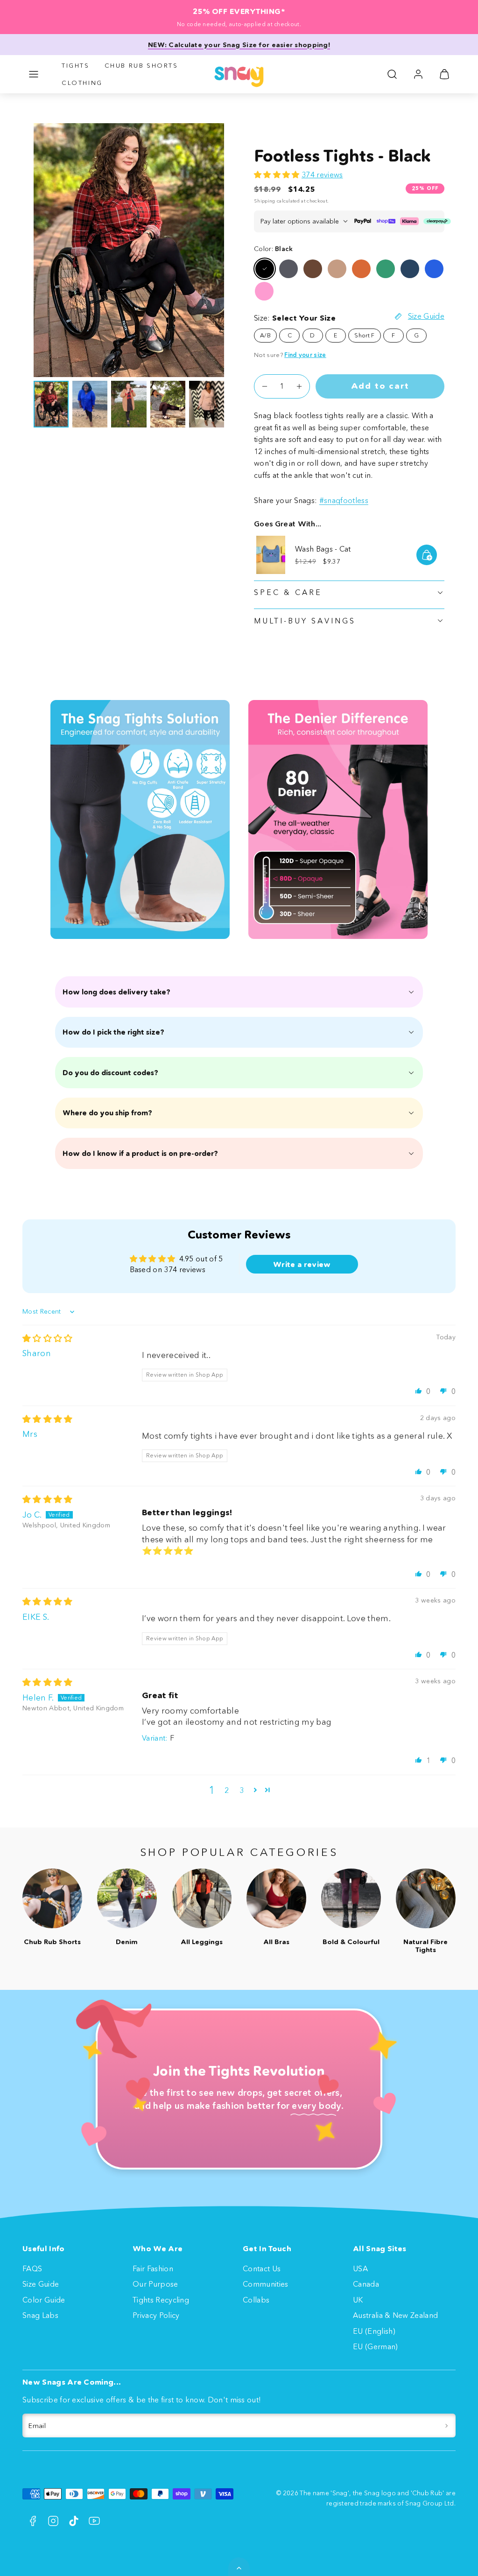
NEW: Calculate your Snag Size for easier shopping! (239, 45)
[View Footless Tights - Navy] (410, 269)
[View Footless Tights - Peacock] (434, 269)
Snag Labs (40, 2315)
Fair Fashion (153, 2268)
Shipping (265, 201)
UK (358, 2300)
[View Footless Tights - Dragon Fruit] (264, 291)
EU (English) (374, 2331)
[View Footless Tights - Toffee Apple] (361, 269)
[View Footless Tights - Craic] (386, 269)
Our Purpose (155, 2284)
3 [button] (242, 1790)
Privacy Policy (156, 2315)
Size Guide (41, 2284)
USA (360, 2268)
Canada (366, 2284)
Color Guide (44, 2300)
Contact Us (262, 2268)
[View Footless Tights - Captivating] (337, 269)
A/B (265, 335)
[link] (418, 74)
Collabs (256, 2300)
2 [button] (227, 1790)
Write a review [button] (302, 1264)
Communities (266, 2284)
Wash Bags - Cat (323, 549)
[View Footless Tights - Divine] (313, 269)
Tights (76, 65)
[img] (48, 1338)
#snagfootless (344, 500)
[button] (34, 74)
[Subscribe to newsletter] (446, 2426)
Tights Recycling (161, 2300)
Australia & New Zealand (395, 2315)
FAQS (32, 2268)
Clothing (82, 83)
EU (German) (376, 2346)
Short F (364, 335)
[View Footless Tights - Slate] (288, 269)
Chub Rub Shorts (141, 65)
